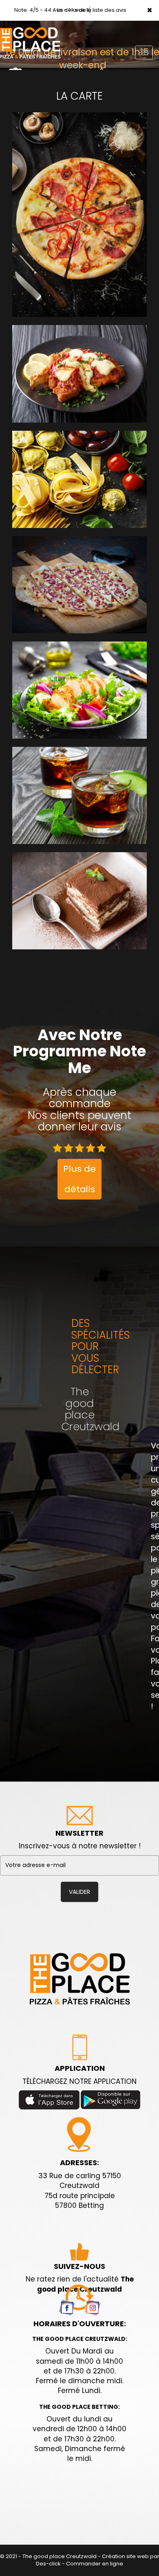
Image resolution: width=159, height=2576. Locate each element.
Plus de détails (79, 1179)
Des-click (48, 2564)
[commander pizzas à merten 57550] (79, 1978)
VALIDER (79, 1892)
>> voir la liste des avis (97, 10)
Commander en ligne (95, 2564)
